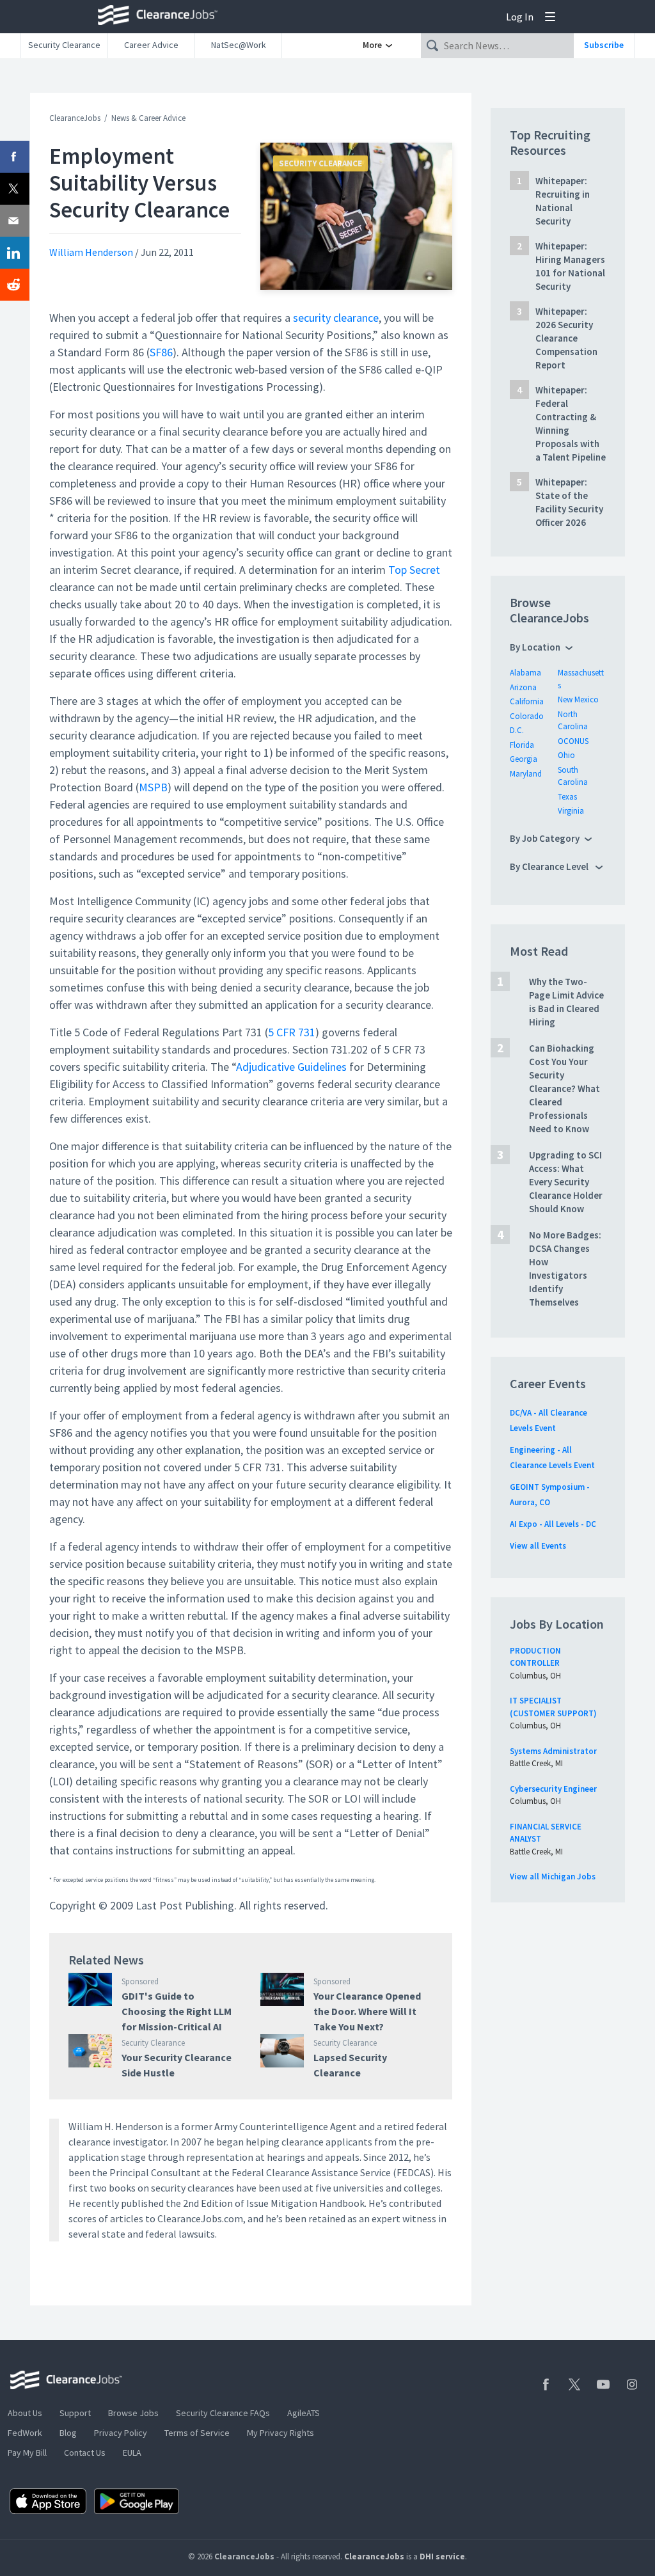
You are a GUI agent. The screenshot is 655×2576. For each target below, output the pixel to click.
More (373, 45)
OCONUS (573, 741)
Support (75, 2413)
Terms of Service (197, 2433)
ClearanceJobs (75, 118)
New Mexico (578, 699)
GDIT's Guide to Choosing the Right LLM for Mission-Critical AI (177, 2011)
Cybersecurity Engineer (553, 1789)
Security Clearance (64, 45)
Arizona (523, 687)
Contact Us (85, 2453)
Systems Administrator (553, 1751)
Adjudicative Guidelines (291, 1067)
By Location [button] (535, 647)
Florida (522, 745)
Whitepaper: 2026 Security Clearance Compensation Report (566, 338)
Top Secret (414, 570)
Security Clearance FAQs (223, 2413)
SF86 (161, 352)
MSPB (153, 787)
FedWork (25, 2433)
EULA (132, 2453)
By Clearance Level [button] (550, 866)
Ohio (566, 755)
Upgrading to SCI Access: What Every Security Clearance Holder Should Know (566, 1182)
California (527, 701)
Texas (567, 797)
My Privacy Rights (280, 2433)
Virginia (571, 811)
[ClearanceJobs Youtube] (603, 2384)
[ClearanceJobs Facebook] (546, 2384)
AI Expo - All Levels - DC (553, 1524)
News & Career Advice (148, 118)
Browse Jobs (133, 2413)
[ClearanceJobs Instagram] (632, 2384)
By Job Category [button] (545, 838)
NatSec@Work (239, 45)
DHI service (442, 2556)
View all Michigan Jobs (553, 1877)
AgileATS (304, 2413)
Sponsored (140, 1981)
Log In (520, 17)
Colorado (527, 716)
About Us (25, 2413)
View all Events (538, 1546)
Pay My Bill (27, 2453)
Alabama (525, 673)
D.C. (517, 730)
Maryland (526, 774)
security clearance (336, 318)
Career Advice (151, 45)
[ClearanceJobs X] (574, 2384)
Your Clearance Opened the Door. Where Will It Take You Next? (367, 2011)
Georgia (524, 759)
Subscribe (604, 45)
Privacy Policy (121, 2433)
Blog (68, 2433)
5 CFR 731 (292, 1032)
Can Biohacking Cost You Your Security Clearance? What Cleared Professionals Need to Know (564, 1088)
